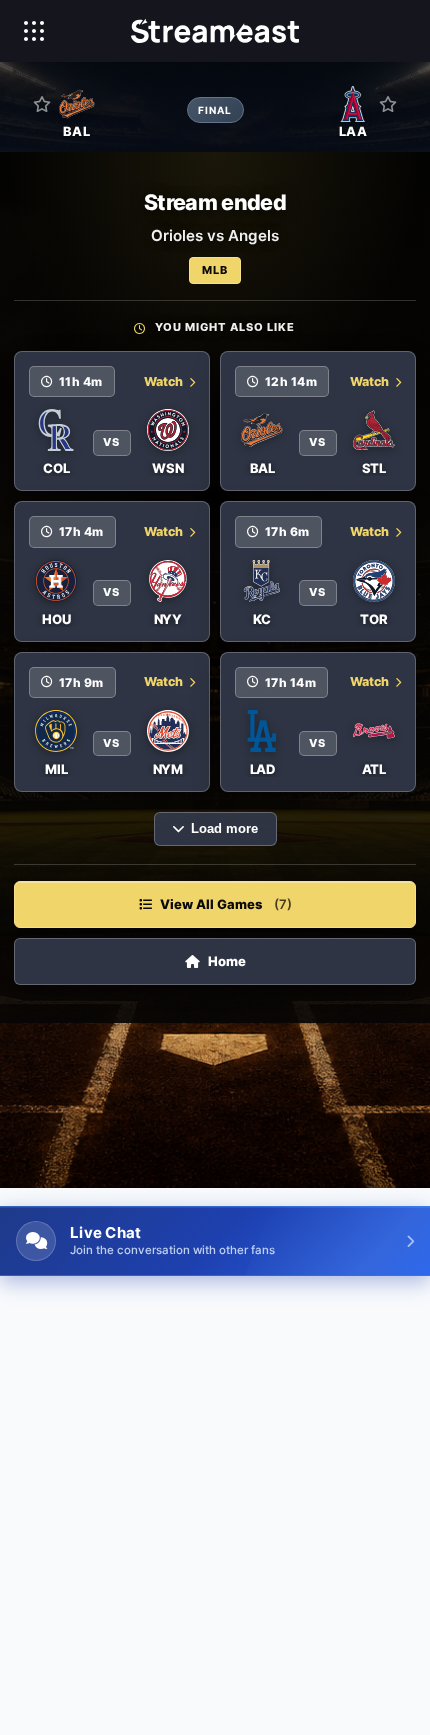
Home (227, 961)
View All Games (226, 904)
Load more (224, 829)
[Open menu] (34, 31)
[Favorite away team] (388, 104)
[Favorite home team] (42, 104)
